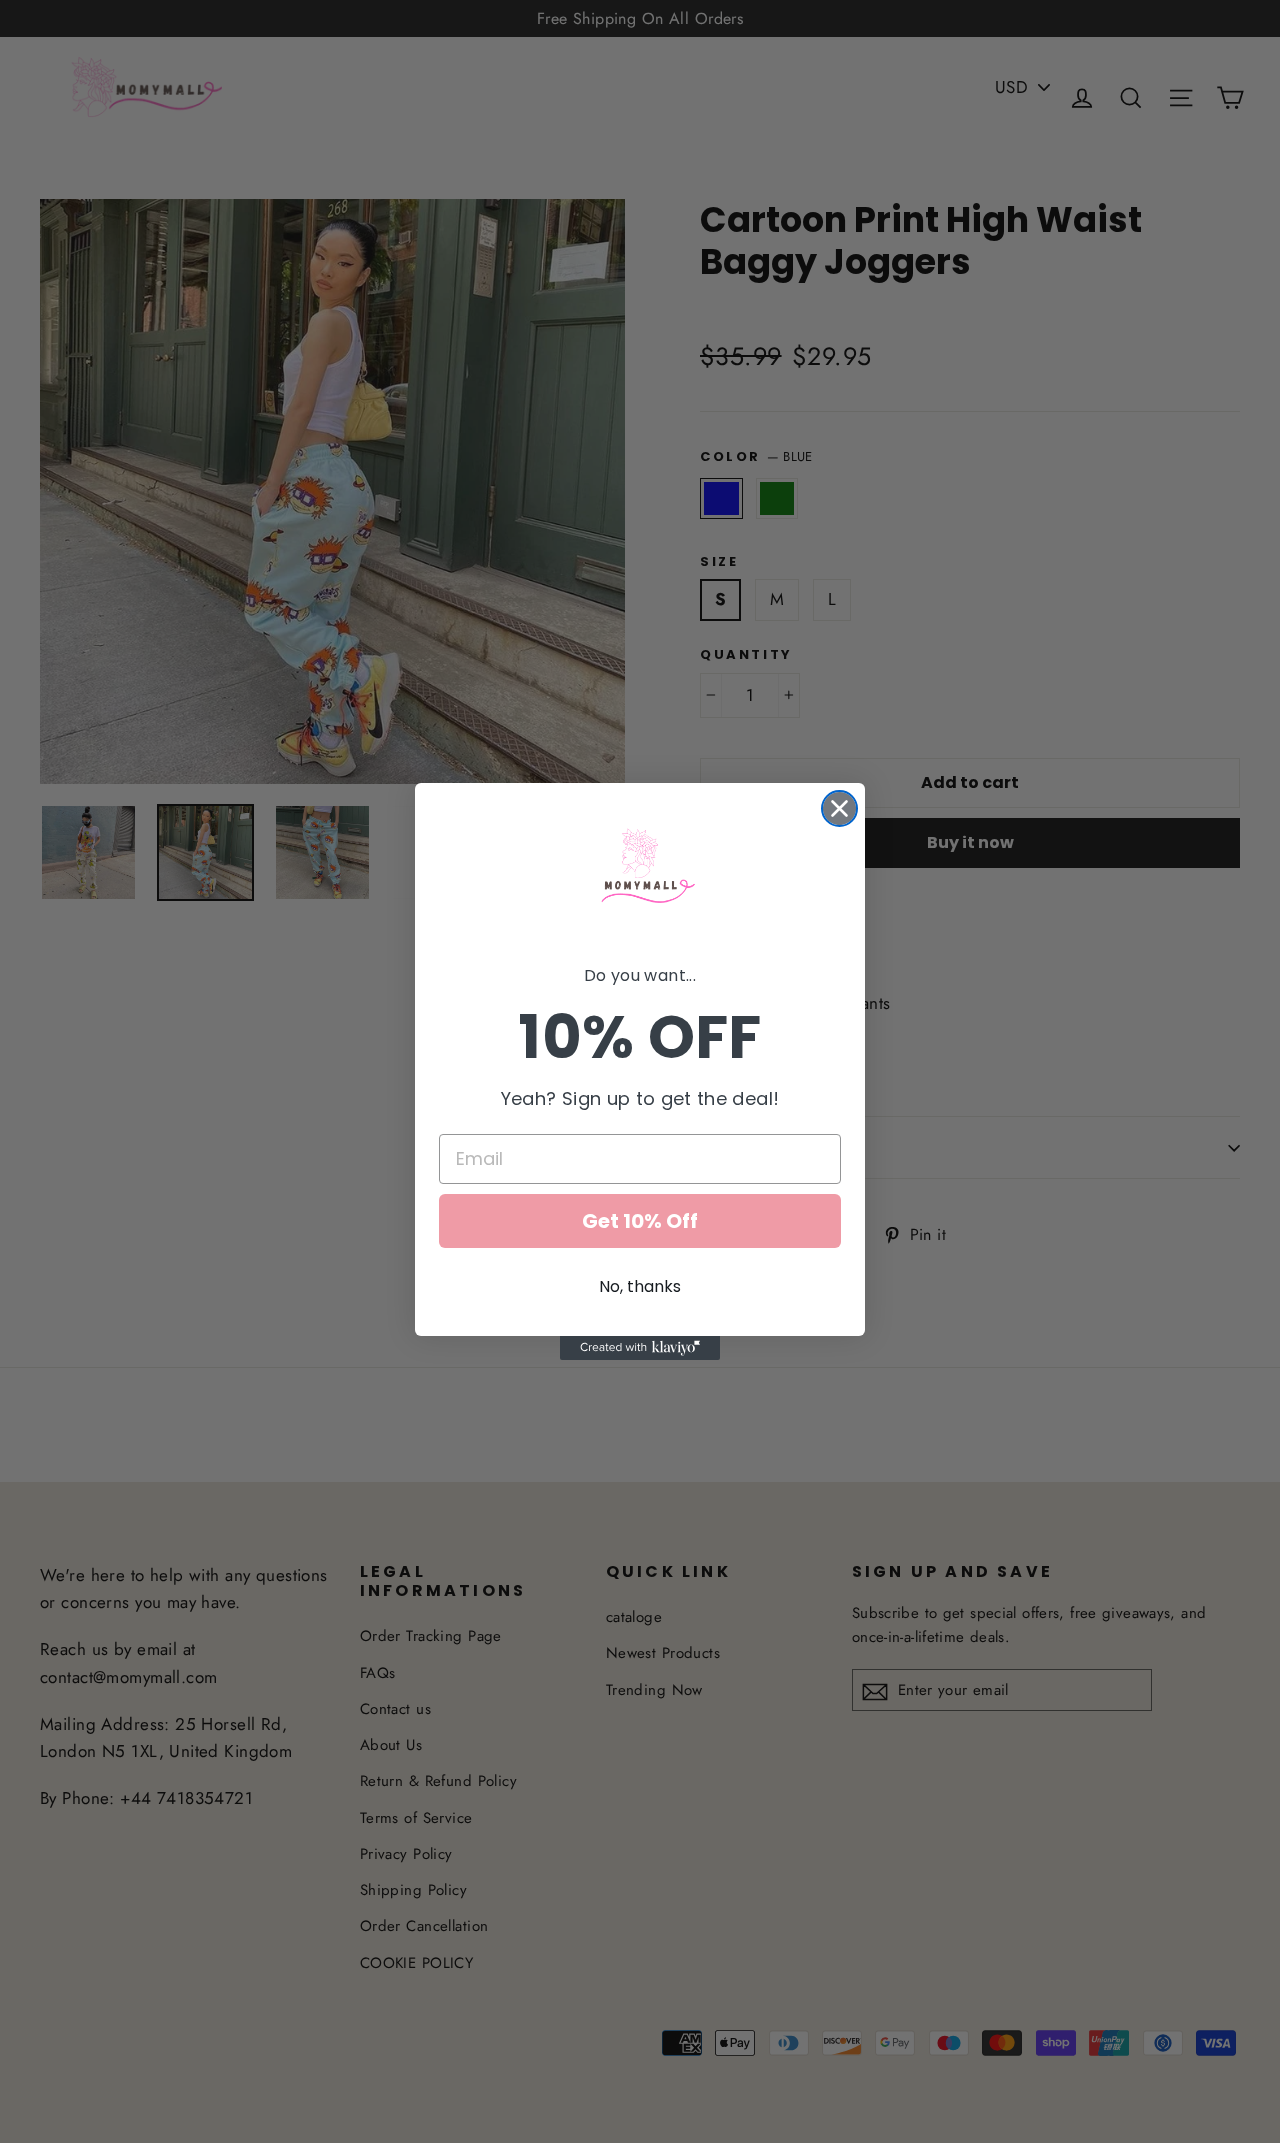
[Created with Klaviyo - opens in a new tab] (640, 1348)
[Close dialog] (839, 808)
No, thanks (640, 1286)
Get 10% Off (640, 1221)
